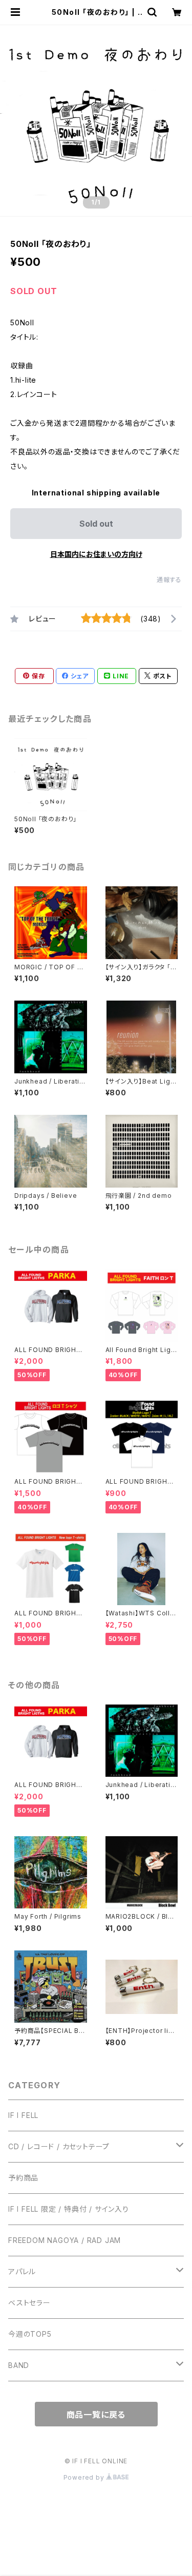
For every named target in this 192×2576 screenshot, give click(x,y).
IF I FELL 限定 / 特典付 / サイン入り (69, 2209)
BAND (19, 2365)
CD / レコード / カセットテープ (59, 2146)
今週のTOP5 (30, 2334)
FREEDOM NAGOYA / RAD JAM (65, 2240)
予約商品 (23, 2178)
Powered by (85, 2477)
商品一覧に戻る (96, 2415)
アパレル (22, 2271)
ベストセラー (29, 2303)
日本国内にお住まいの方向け (96, 554)
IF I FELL (23, 2115)
